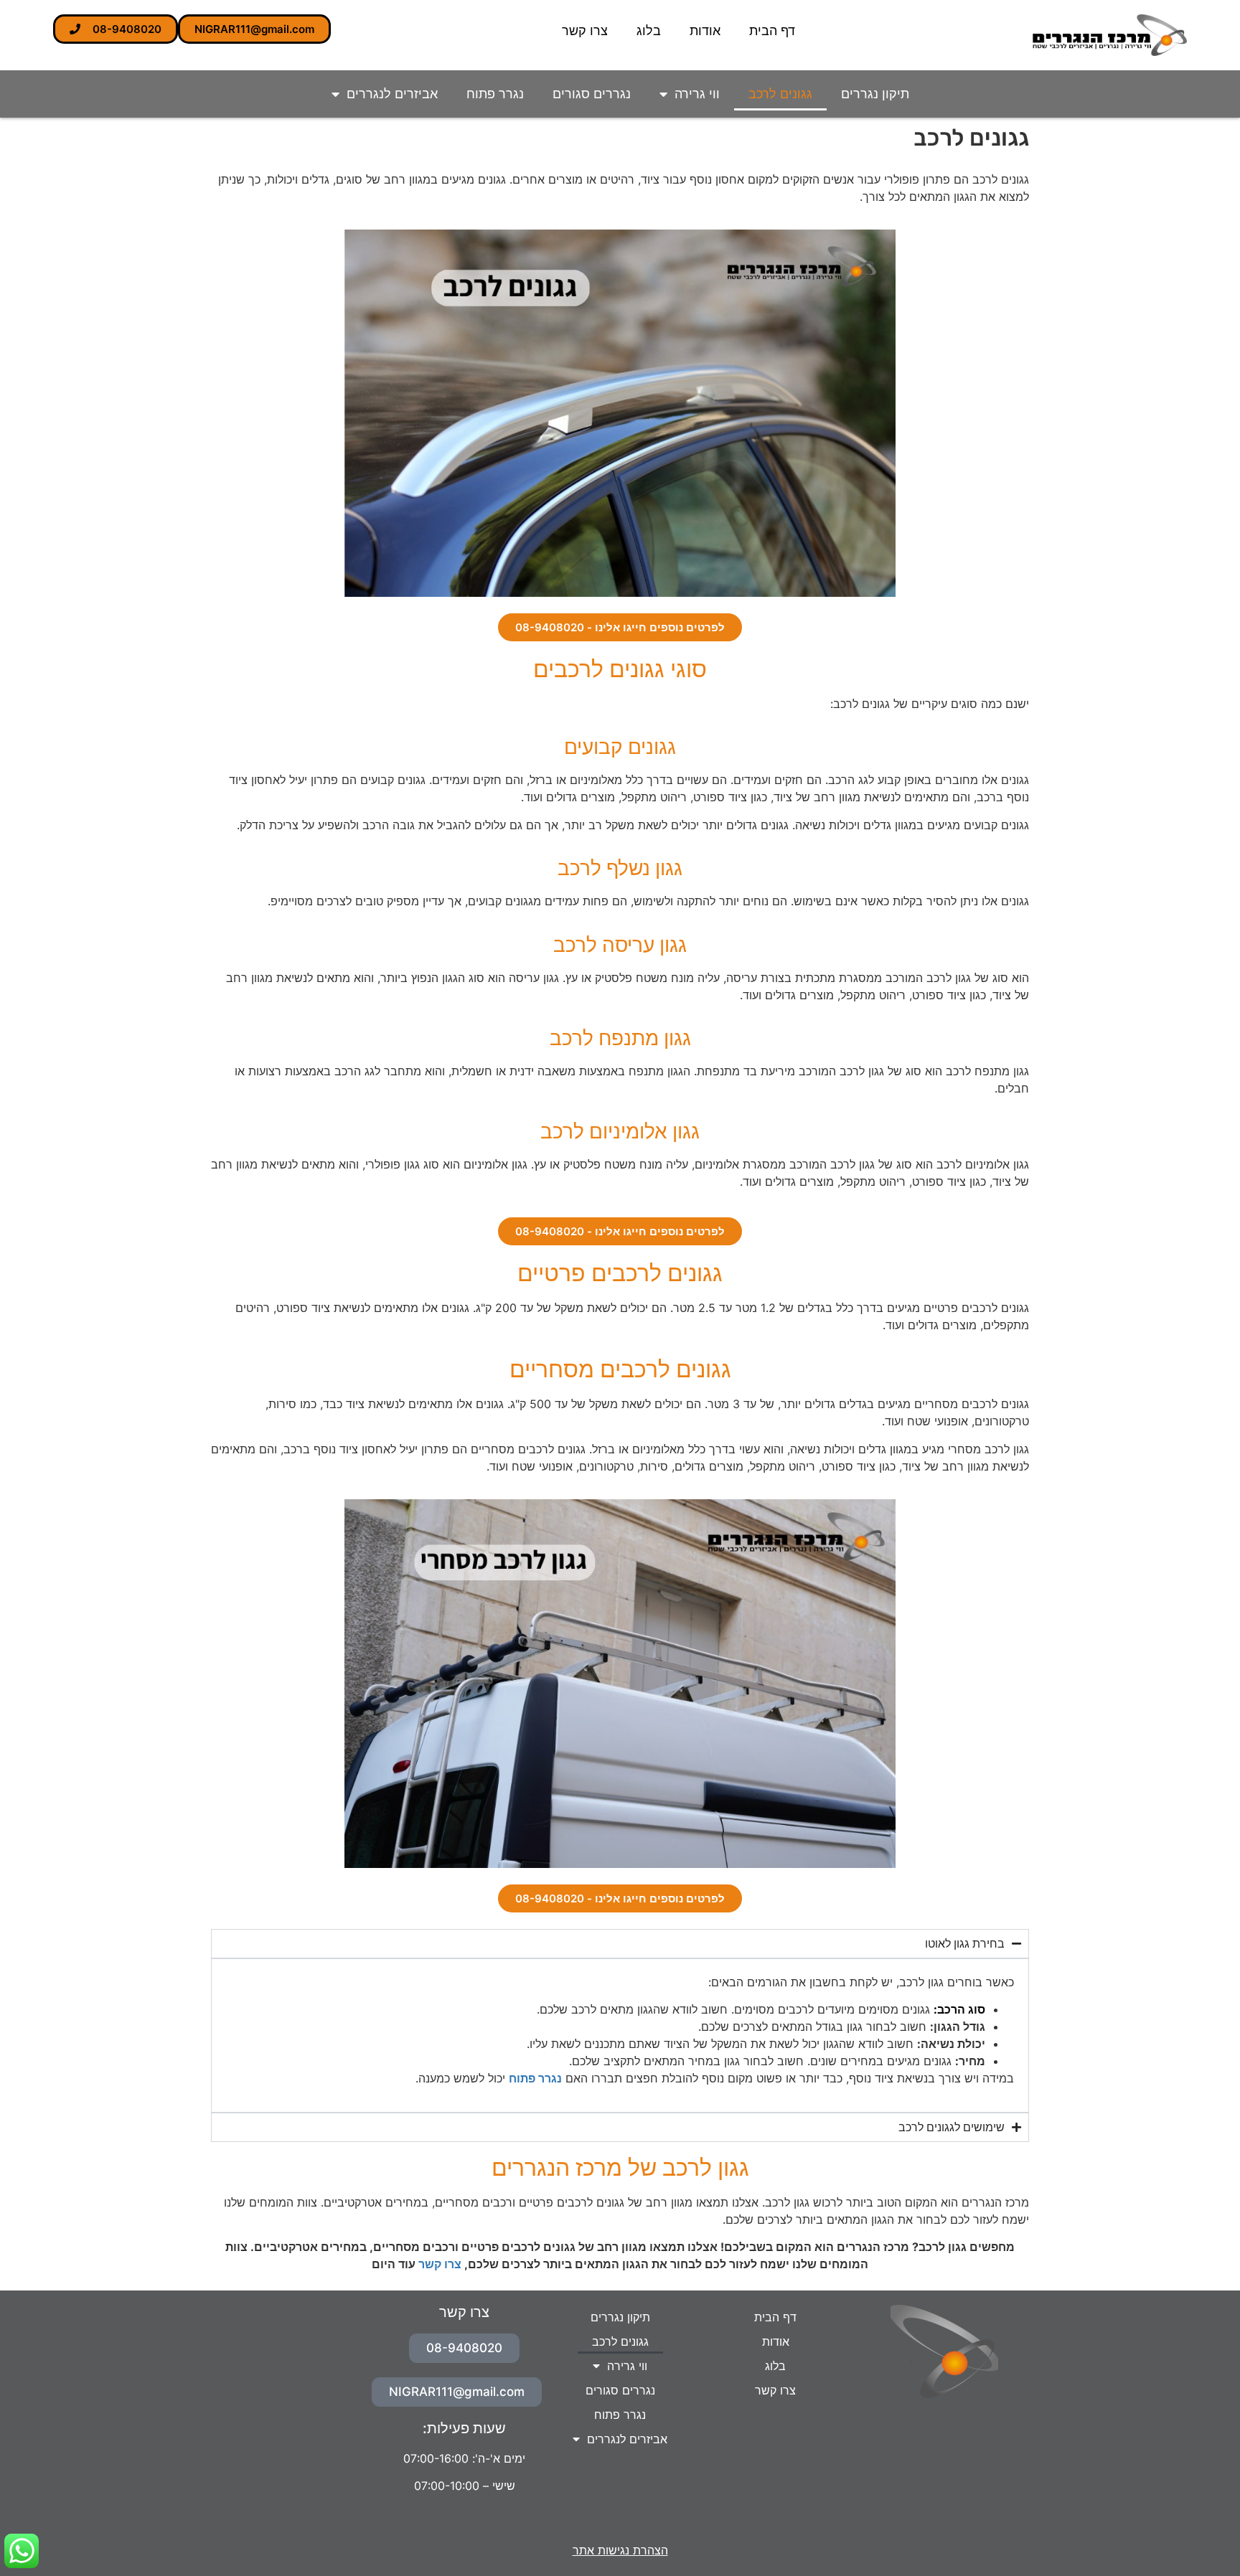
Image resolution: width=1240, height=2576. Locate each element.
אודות (705, 30)
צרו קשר (585, 30)
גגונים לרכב (780, 94)
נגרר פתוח (495, 94)
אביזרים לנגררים (392, 94)
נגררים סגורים (592, 94)
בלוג (649, 30)
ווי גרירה (697, 94)
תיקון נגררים (875, 94)
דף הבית (772, 30)
